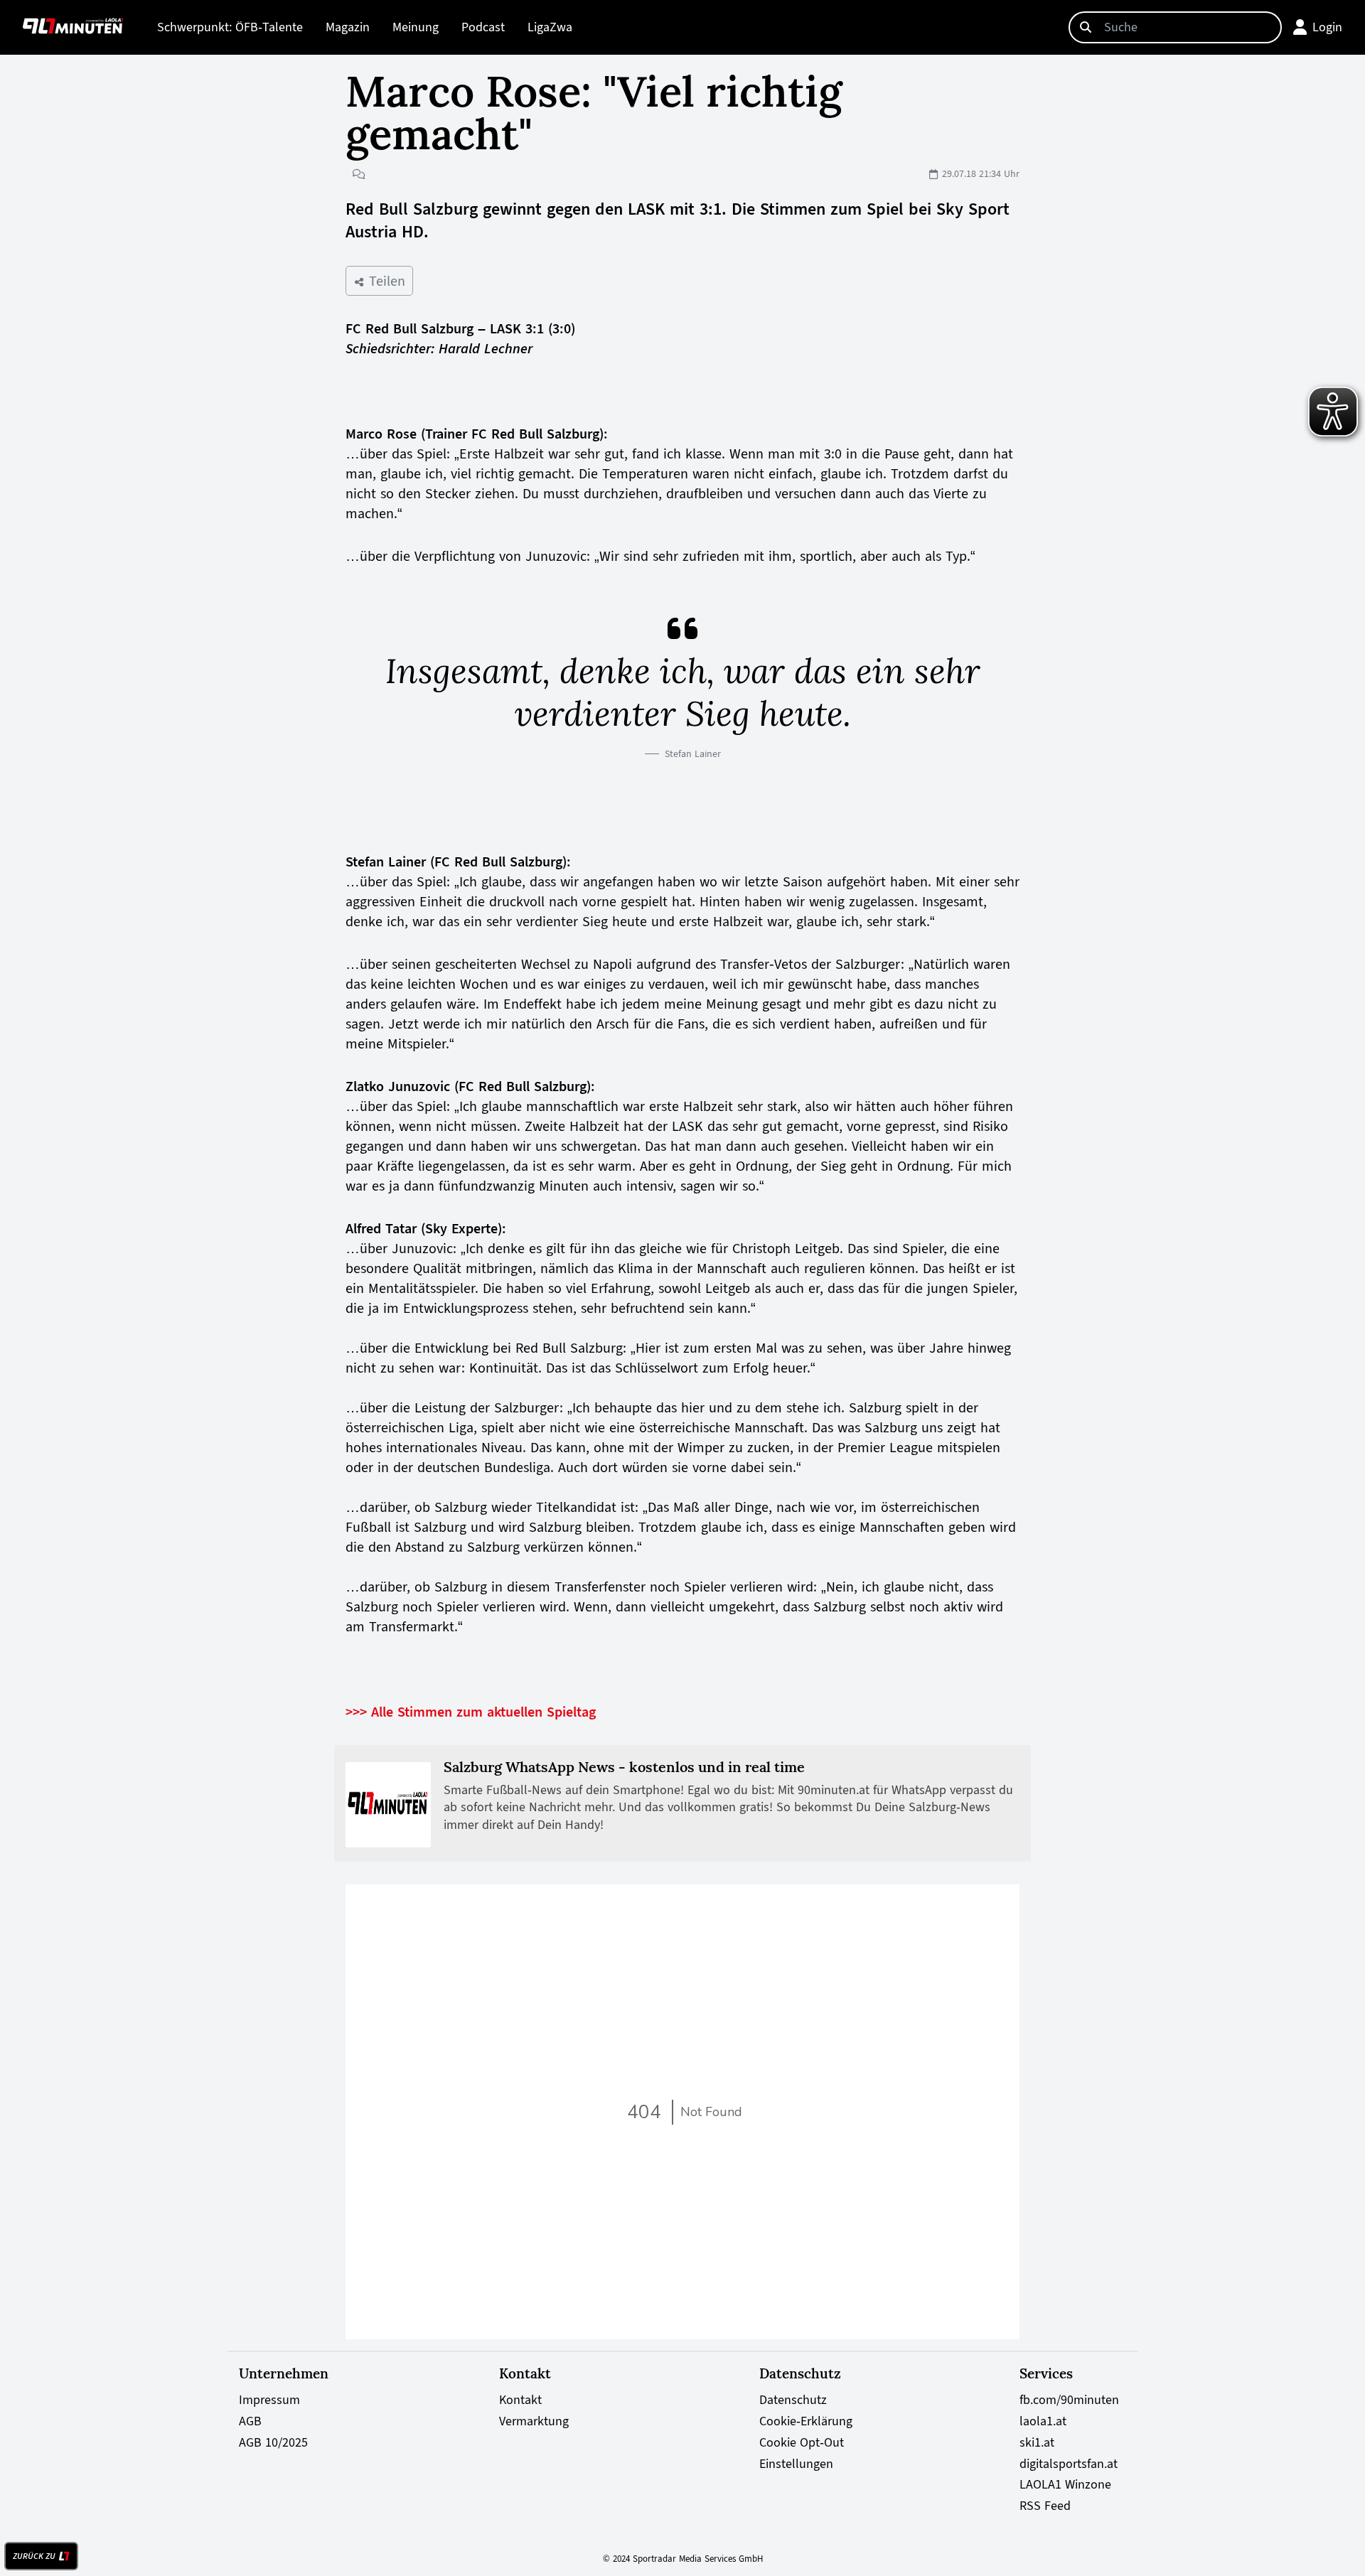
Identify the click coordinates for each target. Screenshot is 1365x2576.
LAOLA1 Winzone (1065, 2484)
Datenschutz (793, 2400)
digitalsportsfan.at (1069, 2464)
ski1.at (1037, 2442)
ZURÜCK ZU (34, 2556)
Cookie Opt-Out (802, 2442)
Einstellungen (796, 2464)
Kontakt (520, 2400)
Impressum (269, 2400)
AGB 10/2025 (273, 2442)
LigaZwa (550, 27)
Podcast (483, 27)
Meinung (416, 27)
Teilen (385, 281)
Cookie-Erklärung (806, 2421)
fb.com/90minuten (1069, 2400)
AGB (250, 2421)
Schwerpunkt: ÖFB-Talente (230, 27)
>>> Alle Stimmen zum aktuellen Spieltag (471, 1712)
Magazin (348, 27)
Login (1327, 27)
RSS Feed (1045, 2506)
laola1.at (1043, 2421)
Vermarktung (534, 2421)
